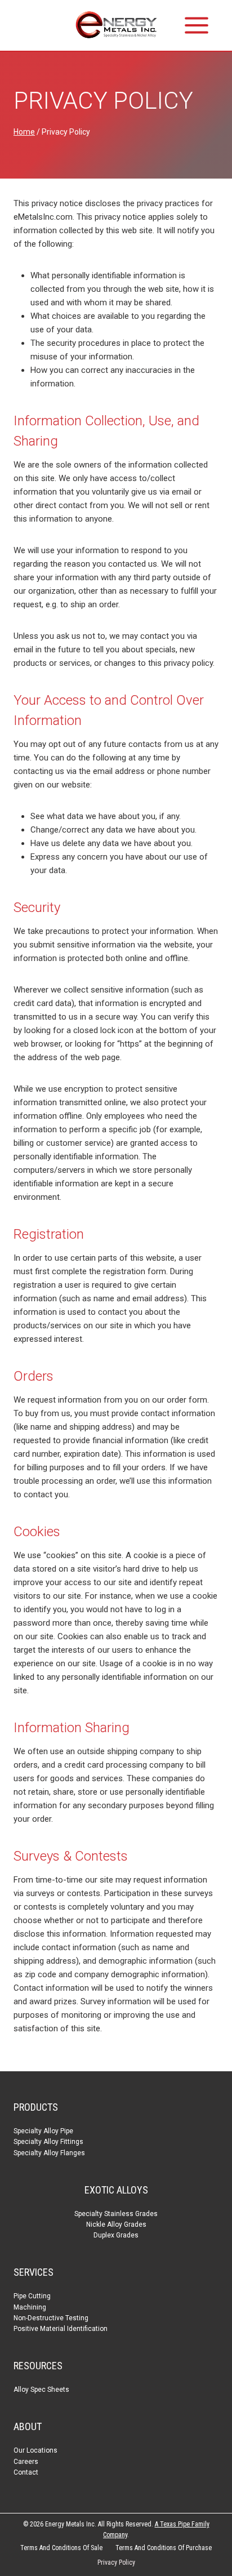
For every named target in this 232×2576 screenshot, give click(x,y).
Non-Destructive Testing (51, 2318)
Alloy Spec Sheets (41, 2390)
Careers (26, 2462)
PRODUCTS (36, 2107)
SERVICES (34, 2272)
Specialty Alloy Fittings (48, 2142)
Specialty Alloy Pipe (43, 2131)
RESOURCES (38, 2366)
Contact (26, 2472)
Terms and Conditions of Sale (61, 2548)
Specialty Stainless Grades (116, 2214)
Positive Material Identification (61, 2329)
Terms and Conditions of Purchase (164, 2548)
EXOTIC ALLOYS (116, 2190)
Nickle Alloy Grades (116, 2224)
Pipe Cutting (32, 2296)
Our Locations (35, 2450)
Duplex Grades (116, 2235)
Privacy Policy (116, 2562)
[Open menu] (197, 25)
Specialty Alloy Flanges (49, 2153)
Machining (30, 2307)
